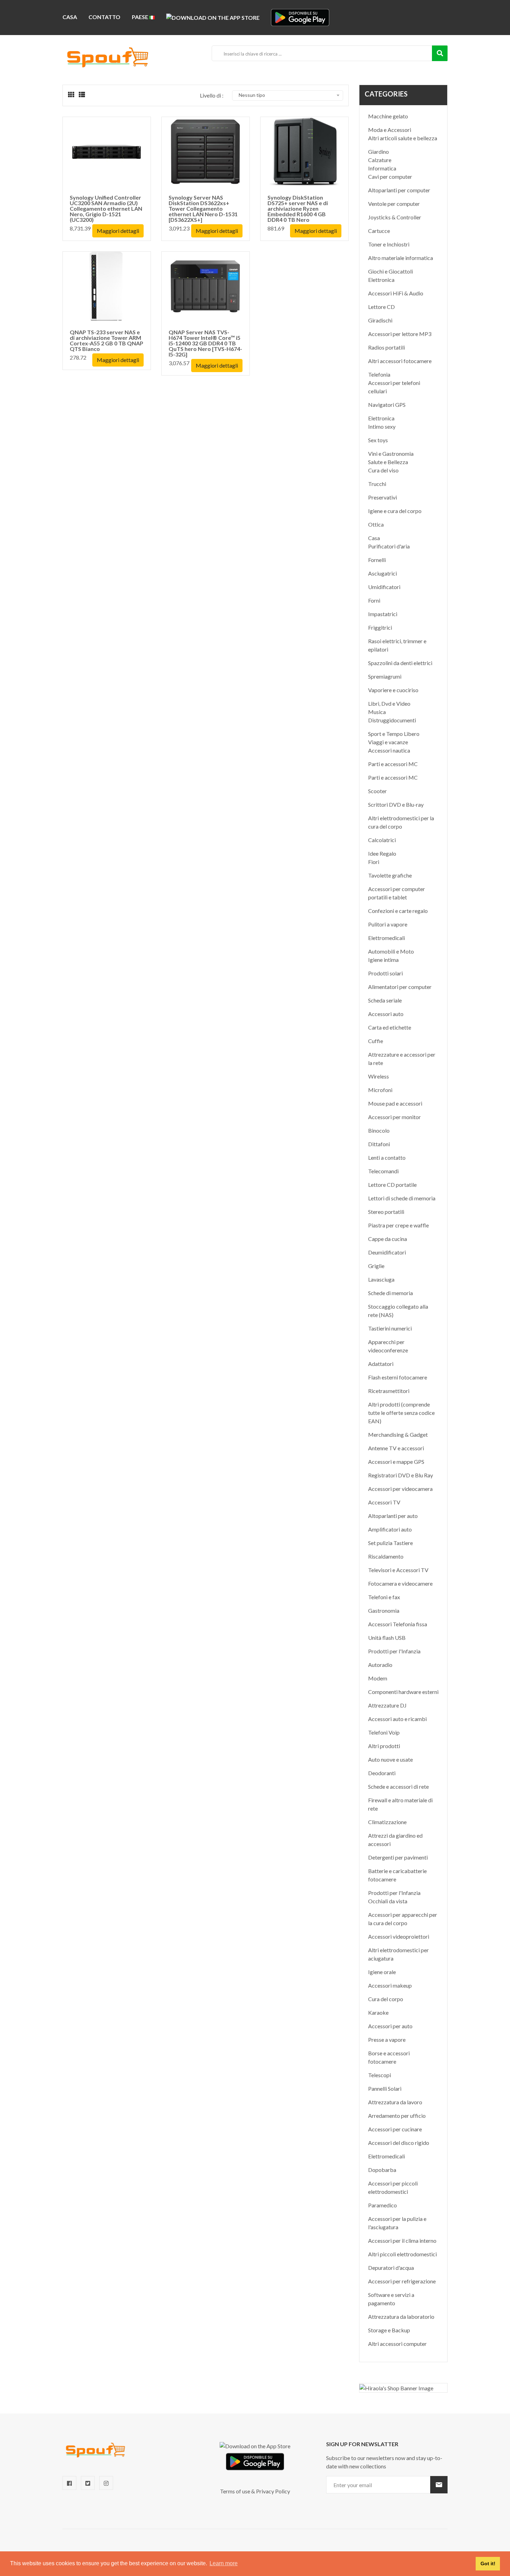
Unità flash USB (387, 1638)
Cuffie (376, 1041)
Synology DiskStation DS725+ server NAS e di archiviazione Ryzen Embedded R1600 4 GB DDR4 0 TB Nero (298, 208)
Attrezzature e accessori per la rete (402, 1059)
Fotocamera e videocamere (400, 1583)
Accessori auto (386, 1014)
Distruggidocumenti (392, 720)
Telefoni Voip (384, 1732)
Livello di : (212, 95)
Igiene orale (382, 1972)
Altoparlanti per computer (399, 190)
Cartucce (379, 231)
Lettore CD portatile (392, 1185)
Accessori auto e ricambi (397, 1719)
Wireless (379, 1076)
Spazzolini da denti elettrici (400, 663)
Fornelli (377, 560)
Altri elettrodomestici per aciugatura (398, 1954)
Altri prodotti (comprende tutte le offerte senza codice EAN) (401, 1413)
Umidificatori (384, 587)
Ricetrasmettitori (389, 1391)
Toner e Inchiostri (389, 244)
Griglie (376, 1266)
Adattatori (381, 1364)
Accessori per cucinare (395, 2129)
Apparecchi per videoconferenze (388, 1346)
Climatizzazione (387, 1822)
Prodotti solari (385, 973)
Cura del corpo (386, 1999)
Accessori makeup (390, 1985)
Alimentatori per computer (400, 987)
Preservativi (382, 497)
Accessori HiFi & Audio (396, 293)
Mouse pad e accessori (395, 1103)
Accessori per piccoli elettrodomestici (393, 2187)
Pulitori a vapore (388, 924)
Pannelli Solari (385, 2088)
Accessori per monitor (394, 1117)
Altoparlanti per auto (393, 1516)
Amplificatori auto (390, 1529)
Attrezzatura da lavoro (395, 2102)
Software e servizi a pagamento (391, 2299)
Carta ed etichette (390, 1027)
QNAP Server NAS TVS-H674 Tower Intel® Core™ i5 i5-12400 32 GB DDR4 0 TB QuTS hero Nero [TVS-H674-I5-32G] (205, 343)
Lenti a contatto (387, 1157)
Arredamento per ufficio (397, 2116)
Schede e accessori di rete (398, 1786)
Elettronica (381, 280)
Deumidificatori (387, 1252)
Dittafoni (379, 1144)
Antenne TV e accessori (396, 1448)
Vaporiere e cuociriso (393, 690)
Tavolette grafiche (390, 875)
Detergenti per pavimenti (398, 1857)
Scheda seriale (385, 1000)
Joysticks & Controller (395, 217)
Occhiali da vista (388, 1901)
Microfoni (380, 1090)
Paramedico (382, 2205)
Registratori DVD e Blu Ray (401, 1475)
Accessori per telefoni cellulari (394, 387)
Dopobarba (382, 2170)
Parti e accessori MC (393, 764)
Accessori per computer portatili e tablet (397, 893)
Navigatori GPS (387, 405)
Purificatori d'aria (389, 546)
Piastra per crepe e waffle (398, 1225)
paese (141, 17)
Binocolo (379, 1130)
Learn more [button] (224, 2563)
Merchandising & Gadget (398, 1434)
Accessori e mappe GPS (396, 1462)
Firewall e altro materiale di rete (400, 1804)
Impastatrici (383, 614)
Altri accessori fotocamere (400, 361)
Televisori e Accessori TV (398, 1570)
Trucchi (377, 484)
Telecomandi (383, 1171)
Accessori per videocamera (400, 1489)
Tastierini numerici (390, 1328)
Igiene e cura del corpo (395, 511)
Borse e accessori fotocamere (389, 2057)
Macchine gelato (388, 116)
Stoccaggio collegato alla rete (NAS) (398, 1311)
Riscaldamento (386, 1556)
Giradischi (380, 320)
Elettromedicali (386, 938)
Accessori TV (384, 1502)
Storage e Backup (389, 2330)
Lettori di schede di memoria (402, 1198)
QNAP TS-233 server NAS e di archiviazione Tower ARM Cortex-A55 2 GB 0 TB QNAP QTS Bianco (107, 340)
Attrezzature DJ (387, 1705)
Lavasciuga (381, 1279)
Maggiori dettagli (118, 231)
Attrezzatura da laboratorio (401, 2317)
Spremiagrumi (385, 676)
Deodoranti (382, 1773)
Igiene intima (383, 960)
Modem (378, 1678)
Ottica (376, 524)
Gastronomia (384, 1610)
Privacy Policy (273, 2491)
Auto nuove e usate (390, 1759)
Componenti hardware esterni (403, 1692)
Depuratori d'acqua (391, 2268)
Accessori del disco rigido (399, 2143)
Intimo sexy (382, 426)
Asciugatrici (382, 573)
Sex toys (378, 440)
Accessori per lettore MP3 (400, 334)
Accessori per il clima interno (402, 2241)
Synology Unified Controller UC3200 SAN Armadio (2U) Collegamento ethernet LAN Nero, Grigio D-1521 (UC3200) (106, 208)
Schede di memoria (390, 1293)
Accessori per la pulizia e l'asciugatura (397, 2223)
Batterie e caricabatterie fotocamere (397, 1875)
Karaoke (378, 2012)
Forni (374, 600)
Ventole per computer (394, 204)
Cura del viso (383, 470)
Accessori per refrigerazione (402, 2281)
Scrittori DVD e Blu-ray (396, 804)
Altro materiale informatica (401, 258)
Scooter (377, 791)
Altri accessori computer (397, 2344)
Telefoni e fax (384, 1597)
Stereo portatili (386, 1212)
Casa (70, 17)
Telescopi (380, 2075)
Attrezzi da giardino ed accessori (395, 1840)
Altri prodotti (384, 1746)
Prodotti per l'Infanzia (394, 1651)
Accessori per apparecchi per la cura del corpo (403, 1919)
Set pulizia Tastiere (390, 1543)
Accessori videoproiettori (399, 1936)
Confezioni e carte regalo (398, 911)
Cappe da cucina (388, 1239)
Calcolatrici (382, 840)
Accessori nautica (389, 750)
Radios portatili (386, 347)
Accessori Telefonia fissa (398, 1624)
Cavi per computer (390, 177)
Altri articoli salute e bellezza (403, 138)
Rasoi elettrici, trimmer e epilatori (397, 645)
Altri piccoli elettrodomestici (402, 2254)
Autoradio (380, 1665)
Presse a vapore (387, 2040)
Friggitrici (380, 627)
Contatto (104, 17)
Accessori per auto (390, 2026)
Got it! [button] (488, 2564)
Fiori (374, 862)
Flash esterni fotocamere (398, 1377)
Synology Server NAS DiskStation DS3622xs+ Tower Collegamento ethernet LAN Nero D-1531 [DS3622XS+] (203, 208)
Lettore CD (381, 307)
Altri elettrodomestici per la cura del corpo (401, 822)
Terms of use (235, 2491)
